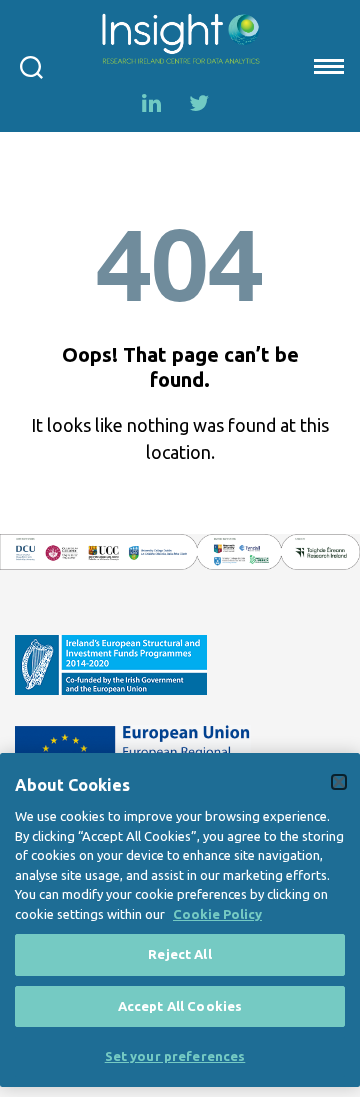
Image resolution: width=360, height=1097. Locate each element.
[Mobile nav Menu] (327, 66)
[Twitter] (199, 103)
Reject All (179, 954)
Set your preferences (175, 1056)
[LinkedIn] (151, 103)
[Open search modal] (31, 66)
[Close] (339, 782)
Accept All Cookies (180, 1006)
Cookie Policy (217, 914)
